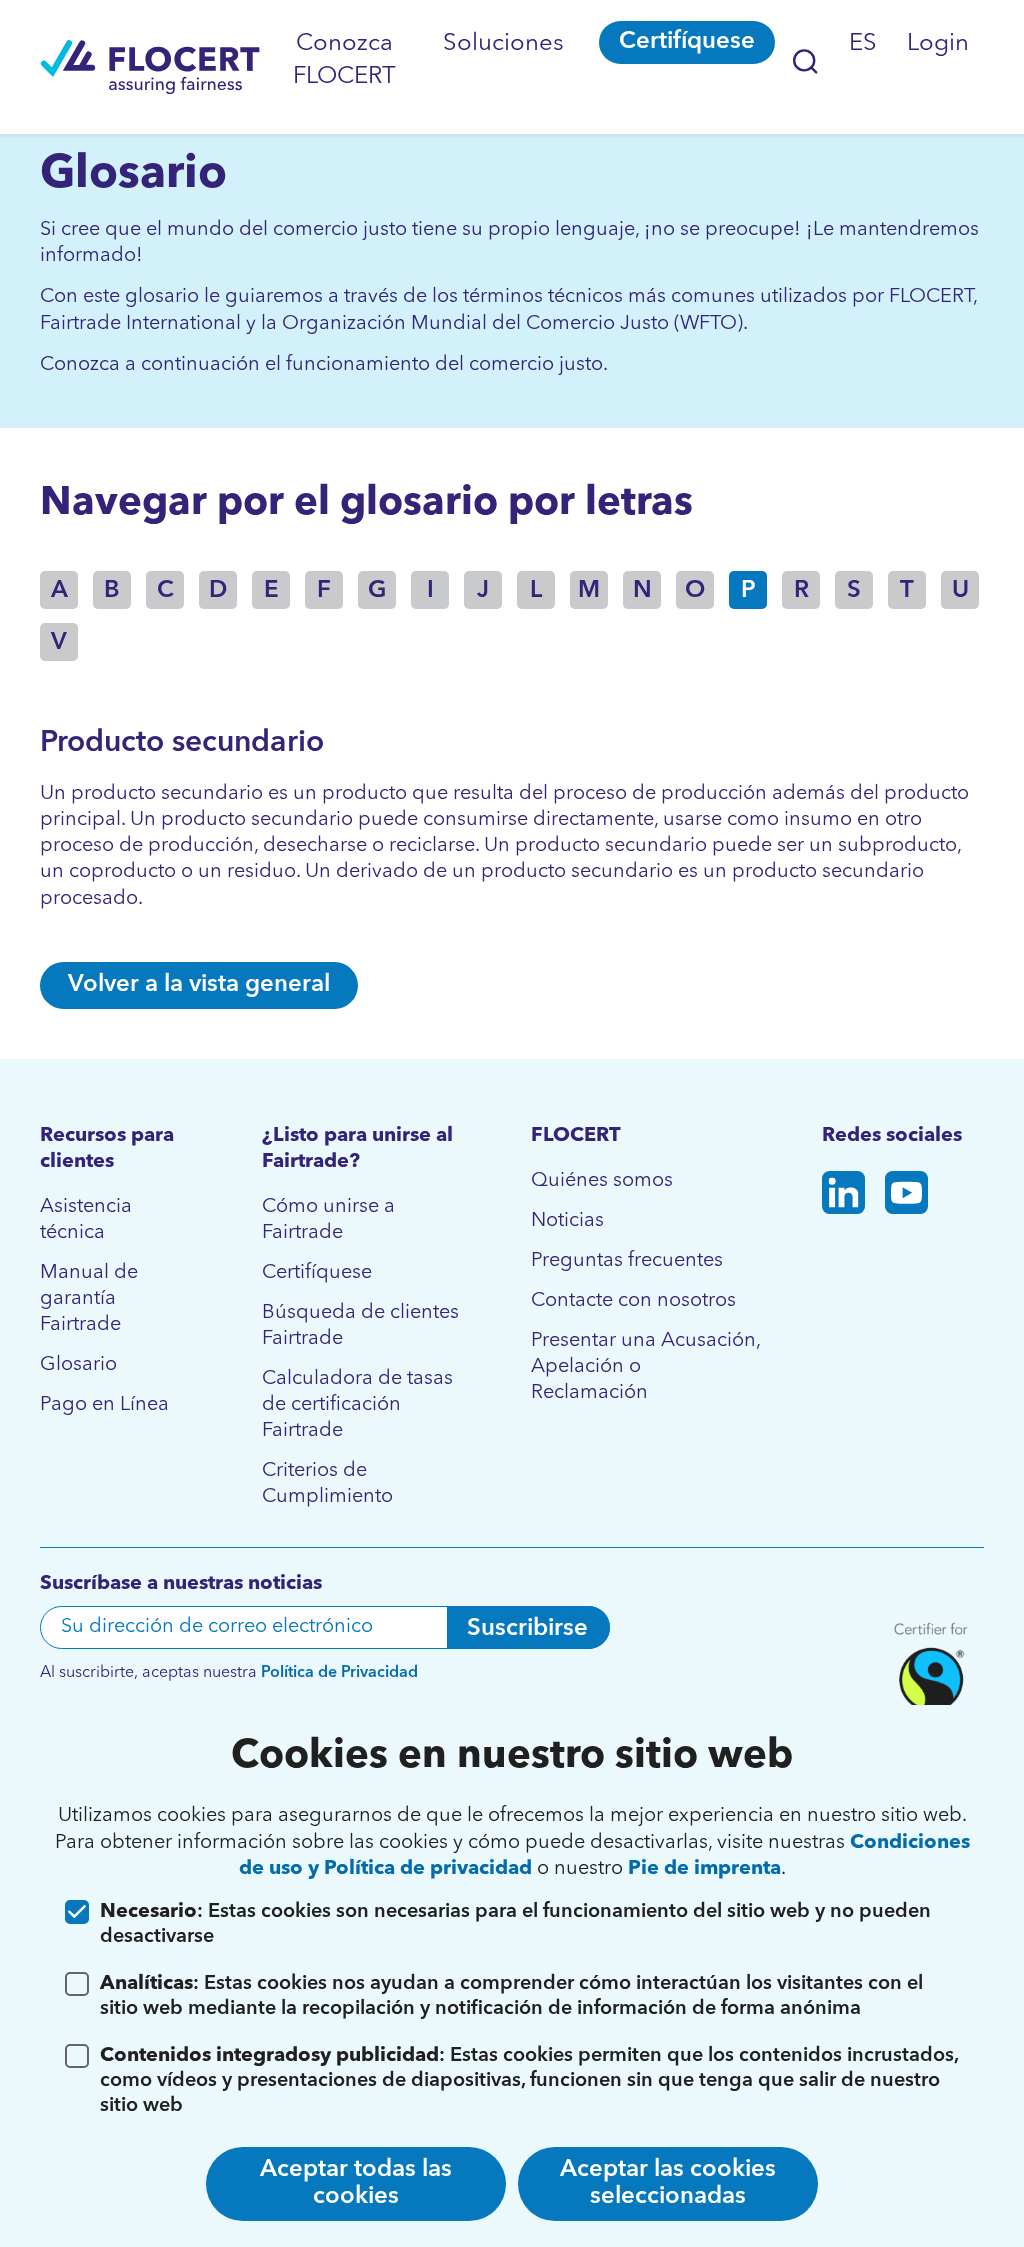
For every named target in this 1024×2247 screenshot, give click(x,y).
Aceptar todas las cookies (356, 2183)
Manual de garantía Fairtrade (89, 1299)
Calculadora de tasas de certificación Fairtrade (357, 1405)
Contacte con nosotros (633, 1301)
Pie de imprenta (704, 1869)
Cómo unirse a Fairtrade (328, 1220)
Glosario (78, 1365)
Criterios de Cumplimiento (327, 1484)
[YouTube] (906, 1196)
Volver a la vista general (199, 985)
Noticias (567, 1221)
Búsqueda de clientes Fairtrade (360, 1326)
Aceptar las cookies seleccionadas (668, 2183)
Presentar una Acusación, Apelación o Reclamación (645, 1367)
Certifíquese (687, 42)
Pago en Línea (104, 1405)
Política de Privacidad (339, 1673)
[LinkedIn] (843, 1196)
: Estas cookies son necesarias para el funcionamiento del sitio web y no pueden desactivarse (515, 1924)
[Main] (150, 67)
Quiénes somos (602, 1181)
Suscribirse (527, 1629)
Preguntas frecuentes (627, 1261)
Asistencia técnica (86, 1220)
